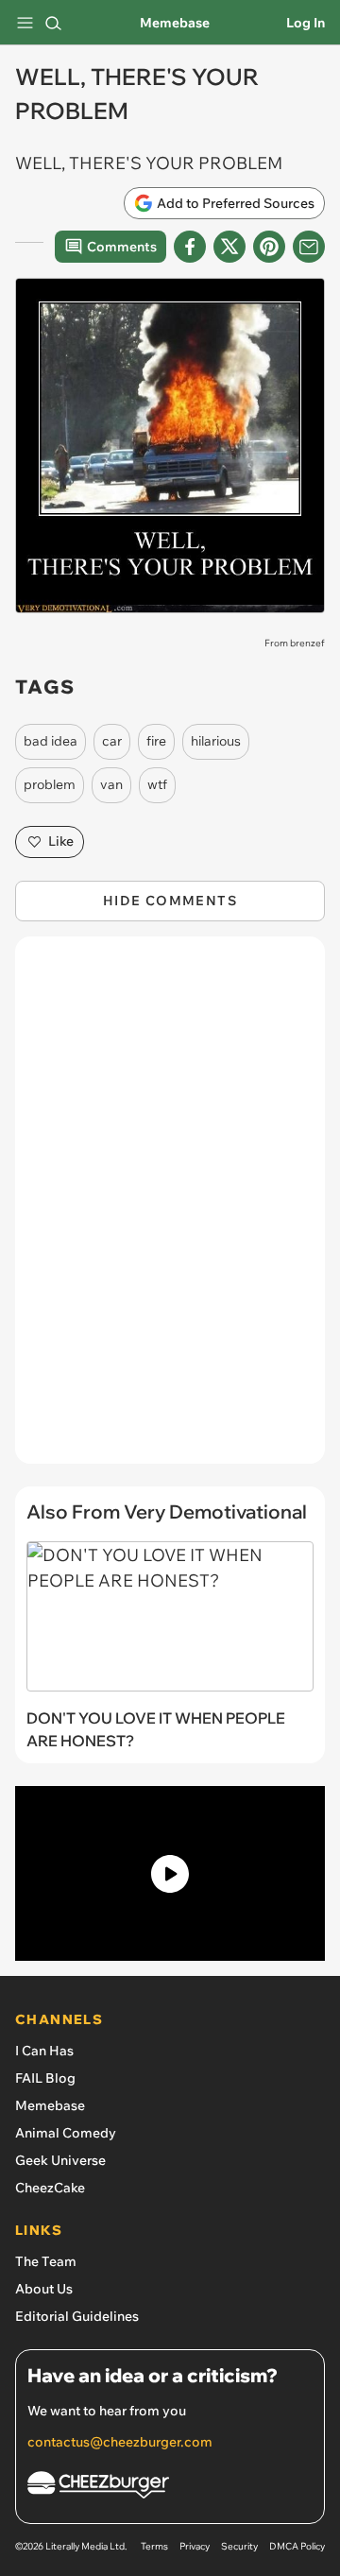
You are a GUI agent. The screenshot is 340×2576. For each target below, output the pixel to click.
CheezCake (50, 2188)
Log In (306, 23)
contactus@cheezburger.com (120, 2442)
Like (61, 841)
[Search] (53, 23)
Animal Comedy (66, 2133)
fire (156, 741)
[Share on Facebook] (190, 247)
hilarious (216, 741)
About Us (44, 2289)
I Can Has (44, 2051)
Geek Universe (60, 2160)
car (112, 741)
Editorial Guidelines (77, 2316)
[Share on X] (229, 247)
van (111, 784)
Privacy (195, 2546)
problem (50, 784)
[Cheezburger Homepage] (170, 2488)
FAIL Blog (45, 2078)
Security (239, 2546)
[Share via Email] (309, 247)
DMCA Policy (297, 2546)
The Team (46, 2261)
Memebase (175, 23)
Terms (154, 2546)
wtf (157, 784)
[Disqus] (170, 1210)
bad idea (51, 741)
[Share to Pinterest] (269, 247)
